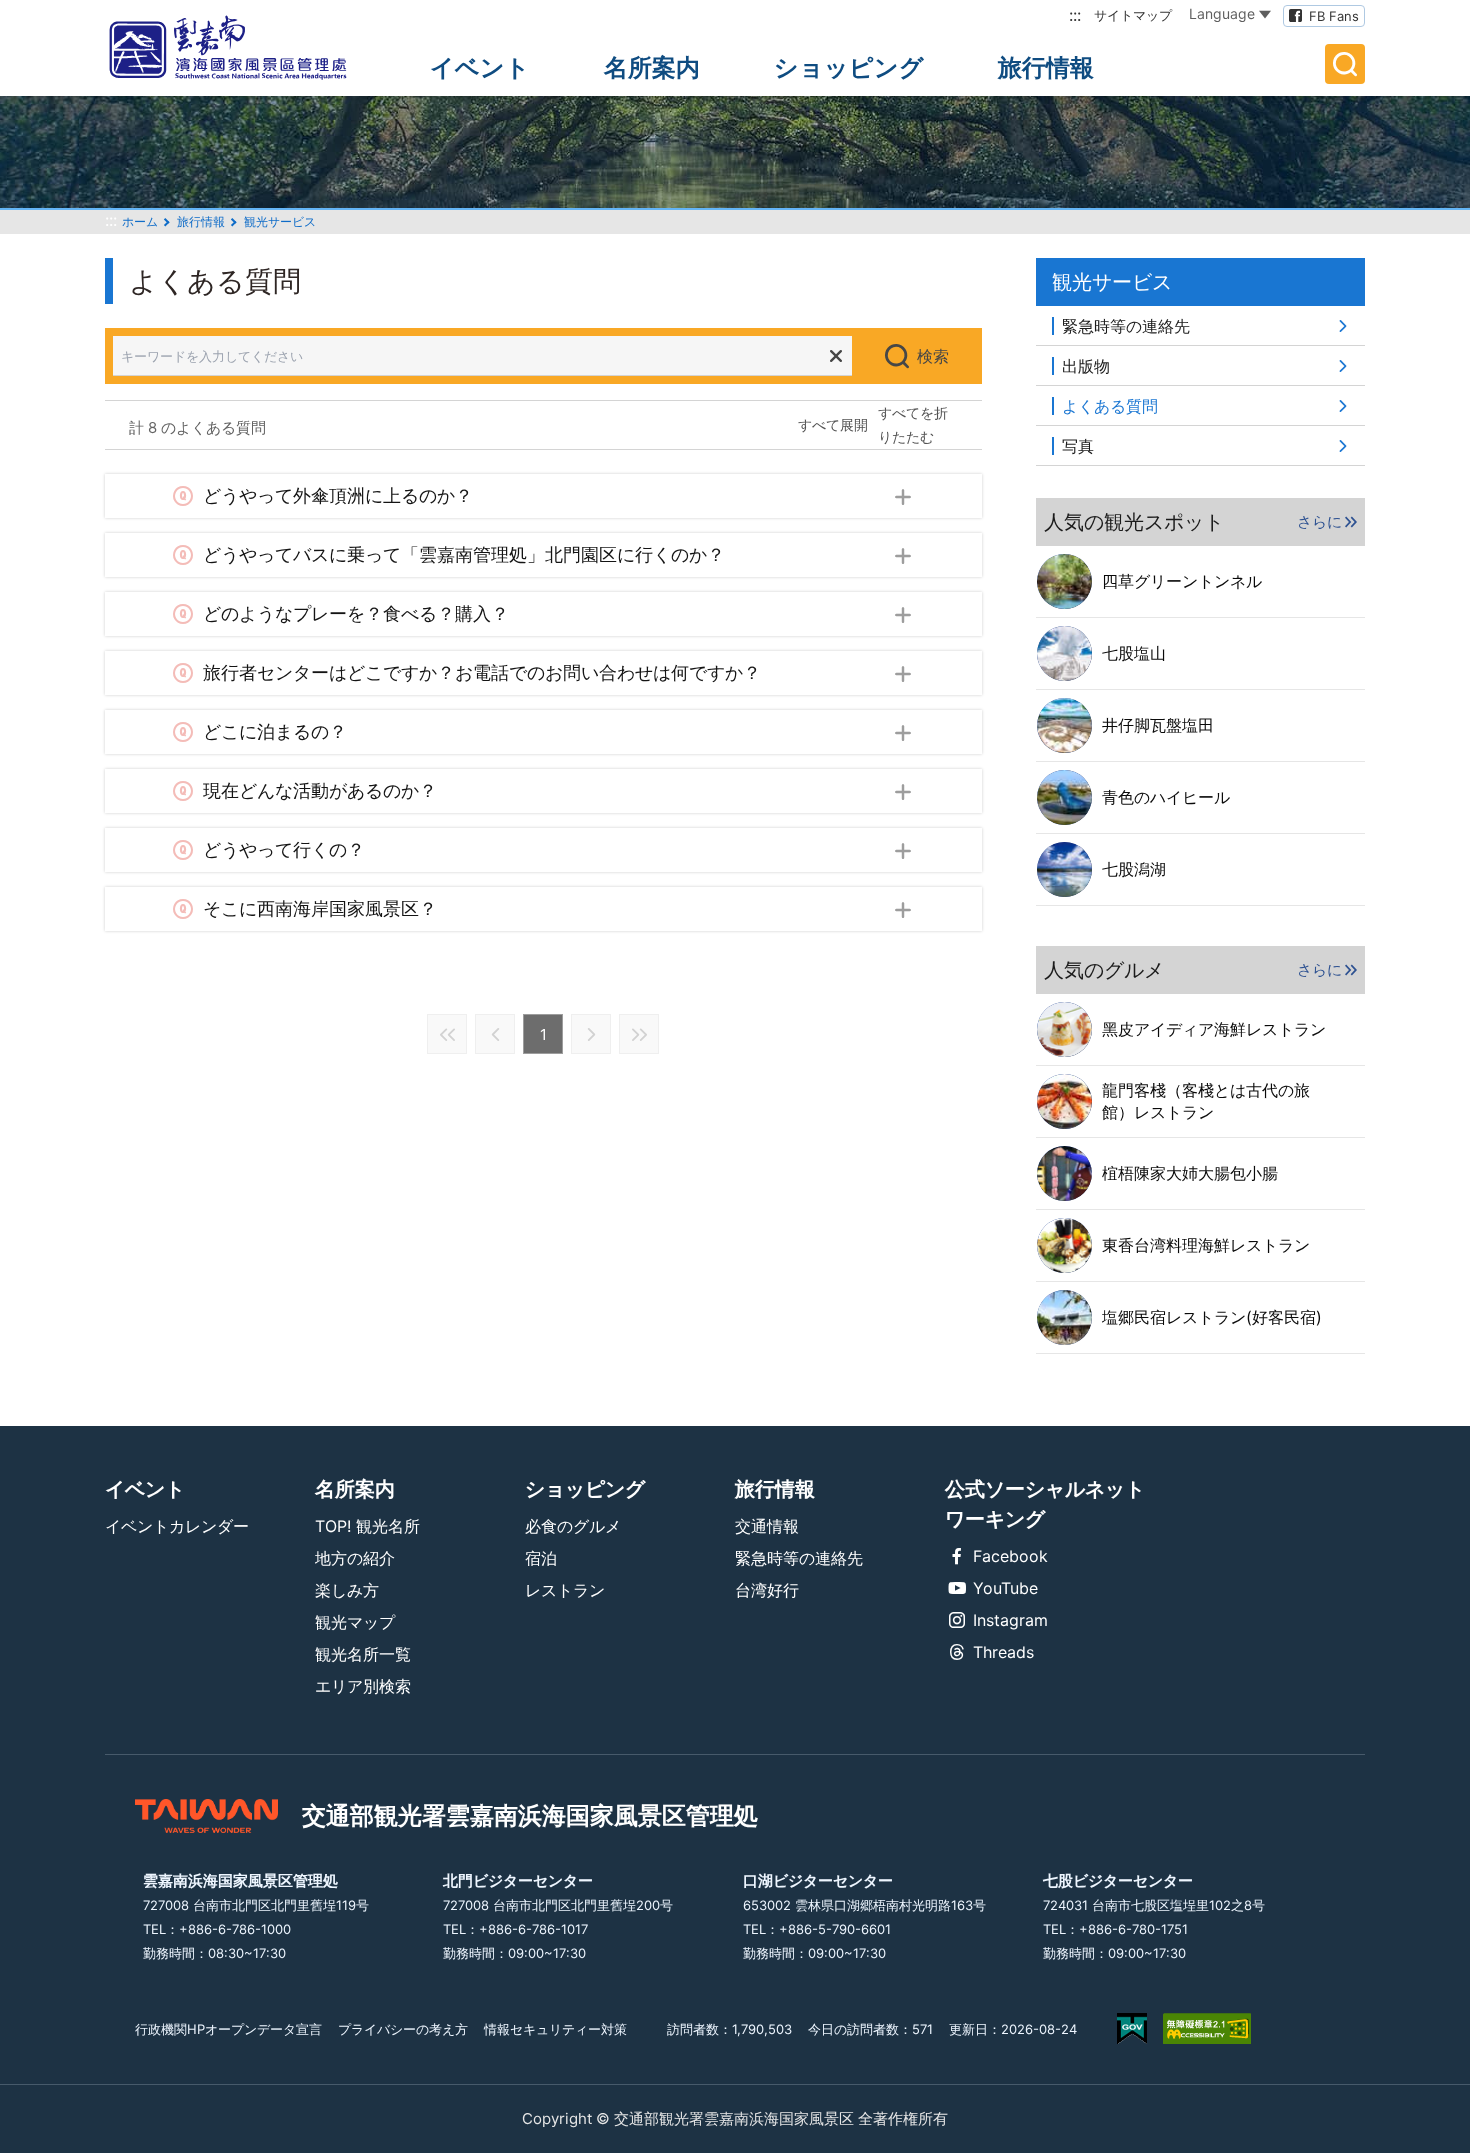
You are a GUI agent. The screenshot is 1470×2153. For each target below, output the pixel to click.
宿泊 (541, 1558)
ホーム (140, 221)
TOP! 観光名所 (367, 1526)
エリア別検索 (363, 1686)
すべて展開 (833, 424)
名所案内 (652, 67)
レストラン (565, 1590)
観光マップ (355, 1622)
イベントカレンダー (177, 1526)
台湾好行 (767, 1590)
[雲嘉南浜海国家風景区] (245, 48)
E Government (1132, 2028)
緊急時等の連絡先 (799, 1558)
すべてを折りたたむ (913, 424)
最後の (639, 1034)
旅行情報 (1046, 67)
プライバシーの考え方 (403, 2029)
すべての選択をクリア (836, 356)
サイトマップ (1133, 15)
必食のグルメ (573, 1526)
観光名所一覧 (363, 1654)
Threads (1003, 1652)
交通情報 (767, 1526)
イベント (480, 67)
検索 (933, 356)
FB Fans (1334, 16)
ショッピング (849, 67)
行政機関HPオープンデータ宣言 (228, 2029)
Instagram (1010, 1620)
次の (591, 1034)
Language (1222, 13)
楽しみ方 (347, 1590)
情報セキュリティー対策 (555, 2029)
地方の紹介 (355, 1558)
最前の (447, 1034)
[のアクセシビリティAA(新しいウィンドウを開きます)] (1207, 2028)
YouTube (1005, 1588)
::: (1075, 15)
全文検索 (1345, 64)
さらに (1319, 521)
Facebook (1010, 1556)
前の (495, 1034)
